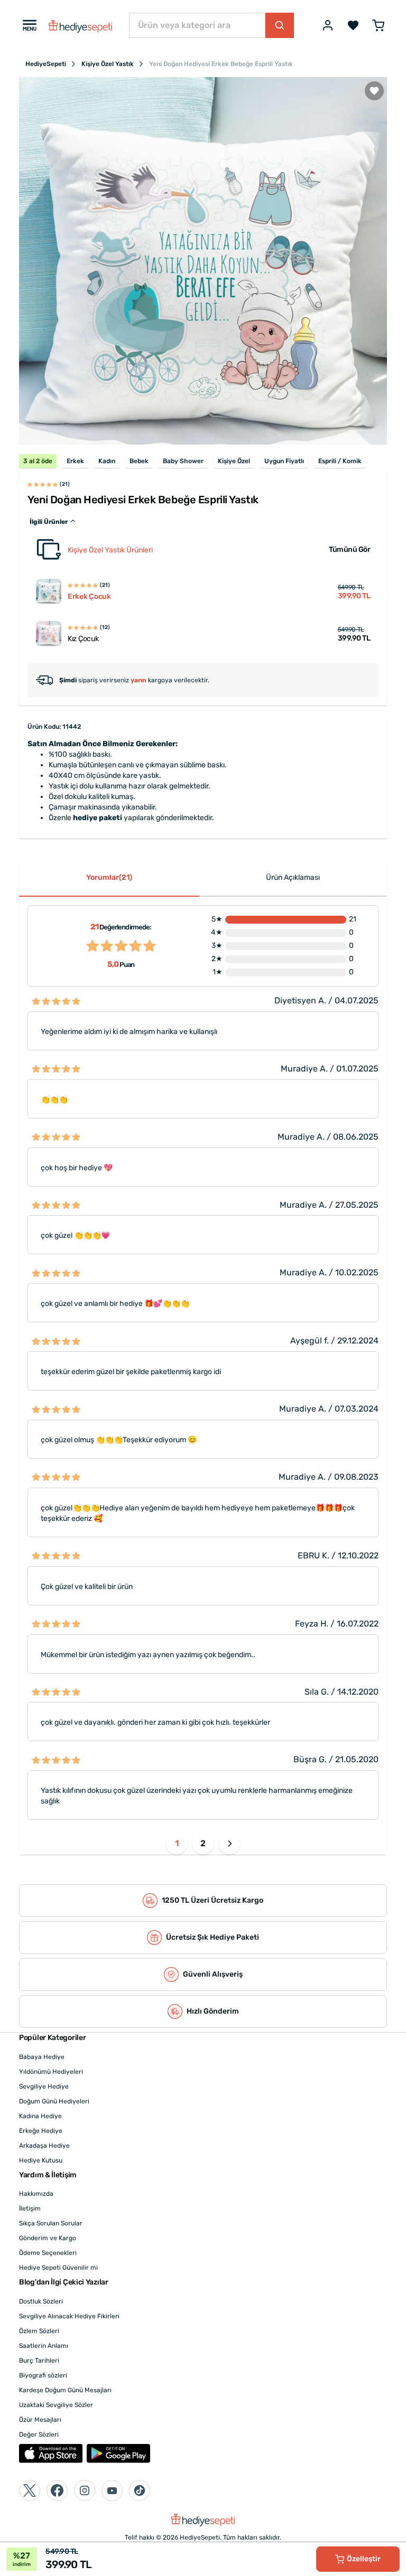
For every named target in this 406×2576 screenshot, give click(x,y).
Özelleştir (364, 2559)
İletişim (30, 2208)
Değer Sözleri (39, 2434)
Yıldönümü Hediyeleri (51, 2072)
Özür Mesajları (40, 2420)
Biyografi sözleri (43, 2375)
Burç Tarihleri (39, 2361)
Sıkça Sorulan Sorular (51, 2223)
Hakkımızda (36, 2194)
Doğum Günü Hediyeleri (54, 2101)
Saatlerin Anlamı (44, 2346)
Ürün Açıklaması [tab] (293, 877)
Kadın (107, 461)
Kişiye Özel (234, 461)
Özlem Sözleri (39, 2331)
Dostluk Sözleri (41, 2301)
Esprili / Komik (340, 461)
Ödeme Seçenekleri (48, 2253)
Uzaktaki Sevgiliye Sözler (56, 2405)
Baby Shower (183, 461)
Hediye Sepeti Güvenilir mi (58, 2268)
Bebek (139, 461)
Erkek (75, 461)
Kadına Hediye (40, 2116)
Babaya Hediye (42, 2057)
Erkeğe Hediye (41, 2131)
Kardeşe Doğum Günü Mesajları (65, 2390)
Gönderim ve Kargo (48, 2238)
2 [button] (203, 1843)
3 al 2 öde (38, 461)
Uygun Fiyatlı (284, 461)
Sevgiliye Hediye (44, 2086)
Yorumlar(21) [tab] (109, 877)
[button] (229, 1844)
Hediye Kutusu (41, 2160)
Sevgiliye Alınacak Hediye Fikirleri (69, 2316)
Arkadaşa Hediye (44, 2146)
